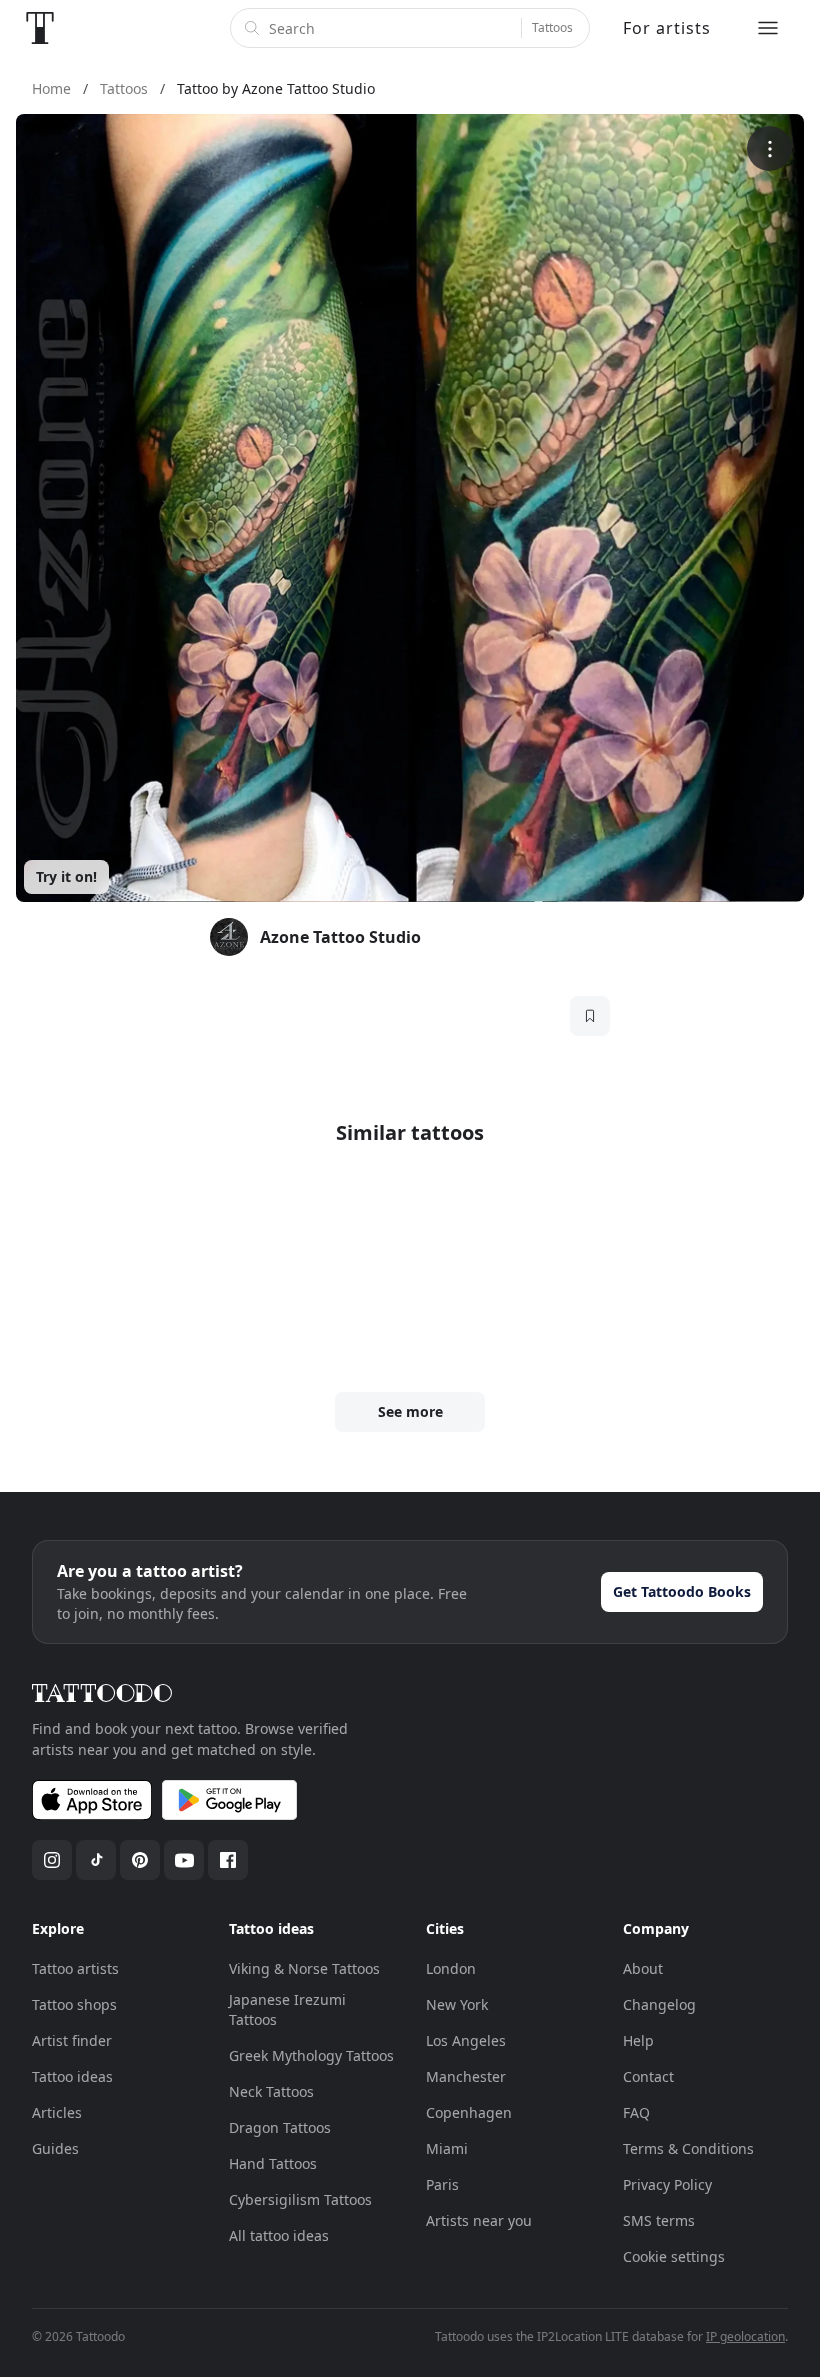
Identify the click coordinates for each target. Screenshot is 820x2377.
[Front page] (40, 28)
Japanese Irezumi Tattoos (287, 2009)
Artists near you (479, 2220)
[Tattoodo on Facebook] (228, 1860)
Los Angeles (466, 2040)
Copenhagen (469, 2112)
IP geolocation (745, 2336)
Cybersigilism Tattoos (300, 2199)
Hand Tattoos (273, 2163)
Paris (442, 2184)
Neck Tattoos (271, 2091)
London (451, 1968)
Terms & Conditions (688, 2148)
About (643, 1968)
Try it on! (66, 876)
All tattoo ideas (279, 2235)
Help (638, 2040)
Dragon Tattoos (280, 2127)
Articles (57, 2112)
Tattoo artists (75, 1968)
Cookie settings (674, 2256)
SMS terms (659, 2220)
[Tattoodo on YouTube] (184, 1860)
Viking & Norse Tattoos (304, 1968)
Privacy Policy (667, 2184)
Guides (55, 2148)
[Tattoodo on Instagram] (52, 1860)
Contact (648, 2076)
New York (457, 2004)
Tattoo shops (74, 2004)
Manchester (466, 2076)
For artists (667, 28)
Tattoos (552, 27)
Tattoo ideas (72, 2076)
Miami (447, 2148)
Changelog (659, 2004)
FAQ (636, 2112)
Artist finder (72, 2040)
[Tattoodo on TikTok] (96, 1860)
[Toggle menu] (768, 28)
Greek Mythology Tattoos (311, 2055)
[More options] (769, 148)
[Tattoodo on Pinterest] (140, 1860)
